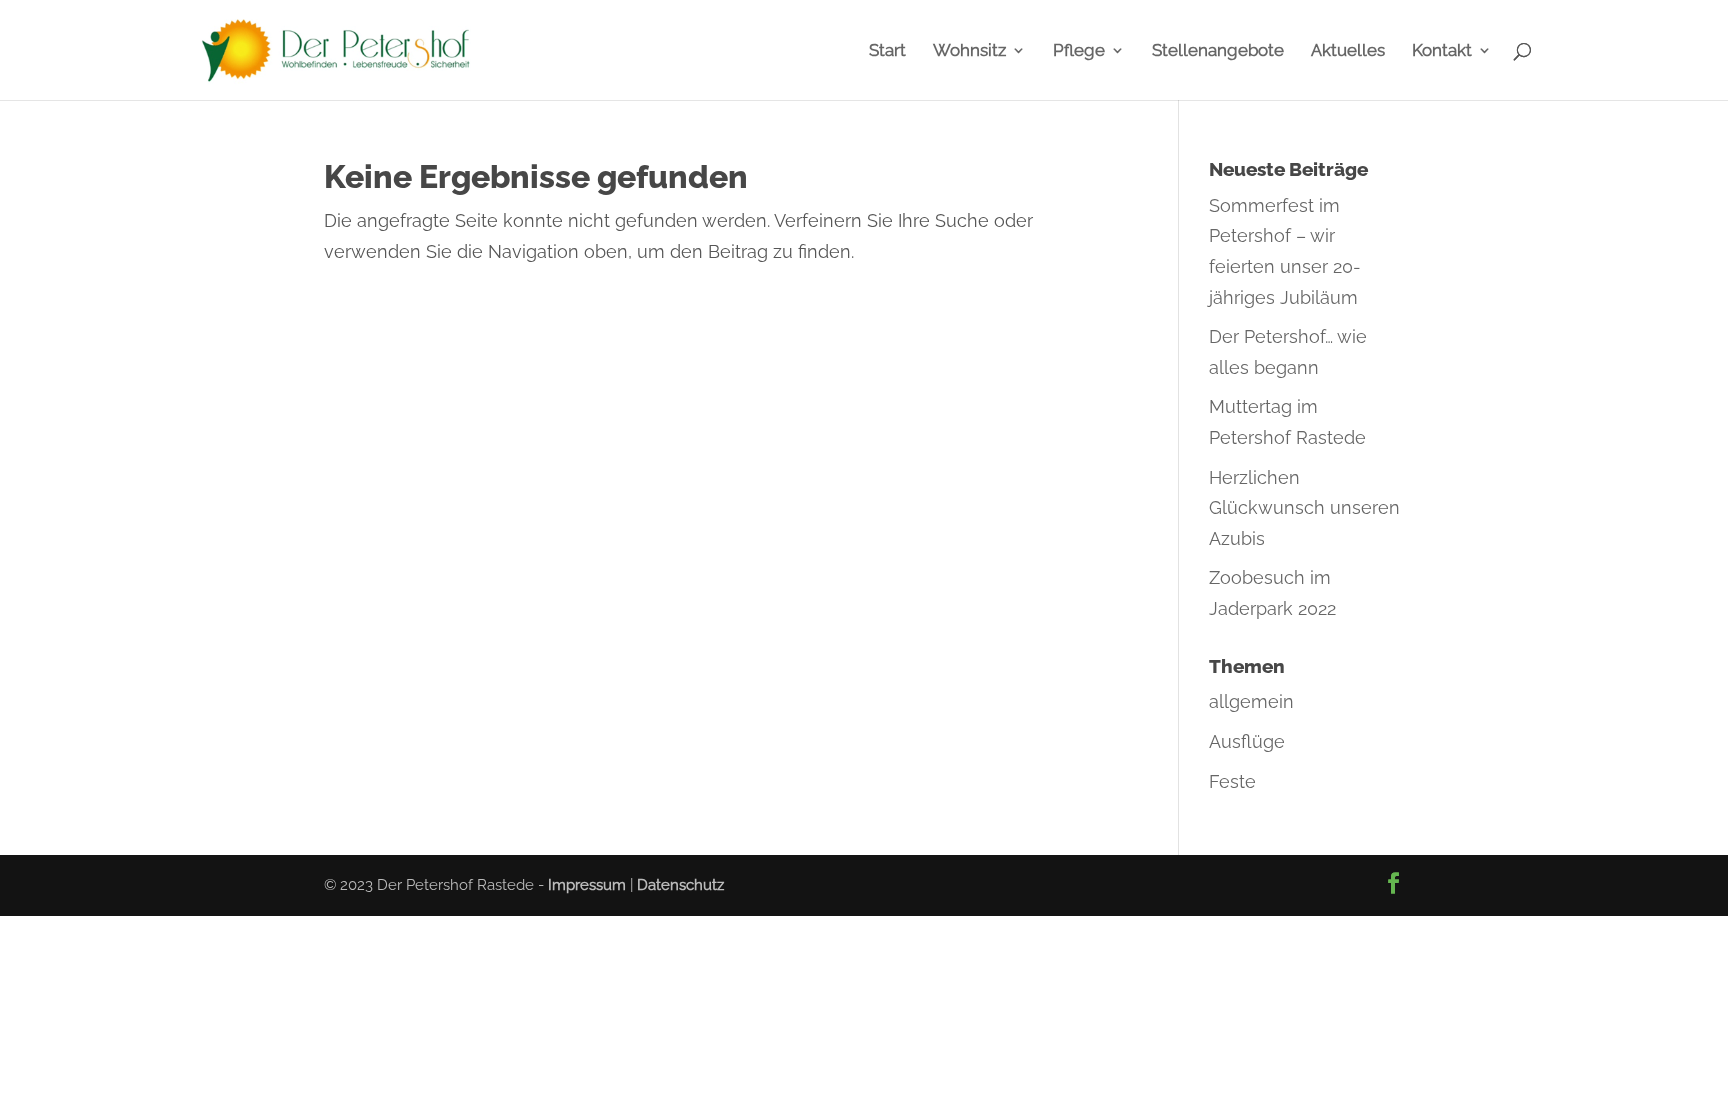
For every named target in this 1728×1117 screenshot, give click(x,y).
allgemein (1251, 701)
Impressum (587, 885)
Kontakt (1442, 51)
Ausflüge (1247, 741)
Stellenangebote (1218, 51)
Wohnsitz (969, 51)
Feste (1232, 781)
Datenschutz (680, 885)
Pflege (1079, 51)
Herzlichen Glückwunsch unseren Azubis (1304, 508)
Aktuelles (1348, 51)
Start (887, 51)
